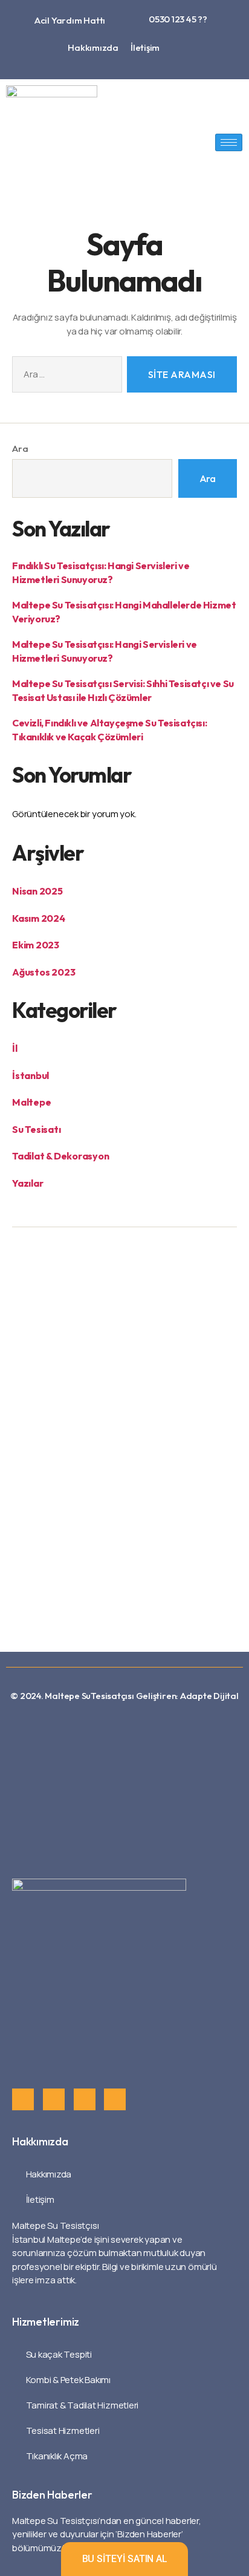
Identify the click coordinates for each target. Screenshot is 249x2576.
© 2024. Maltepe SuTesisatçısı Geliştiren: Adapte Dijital (124, 1696)
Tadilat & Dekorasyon (61, 1156)
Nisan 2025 (37, 891)
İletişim (145, 47)
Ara (20, 448)
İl (15, 1048)
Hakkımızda (93, 47)
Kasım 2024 (39, 918)
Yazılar (27, 1183)
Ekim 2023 (36, 945)
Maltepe (31, 1102)
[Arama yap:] (65, 377)
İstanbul (31, 1075)
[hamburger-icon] (229, 142)
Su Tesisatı (37, 1129)
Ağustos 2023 (44, 972)
